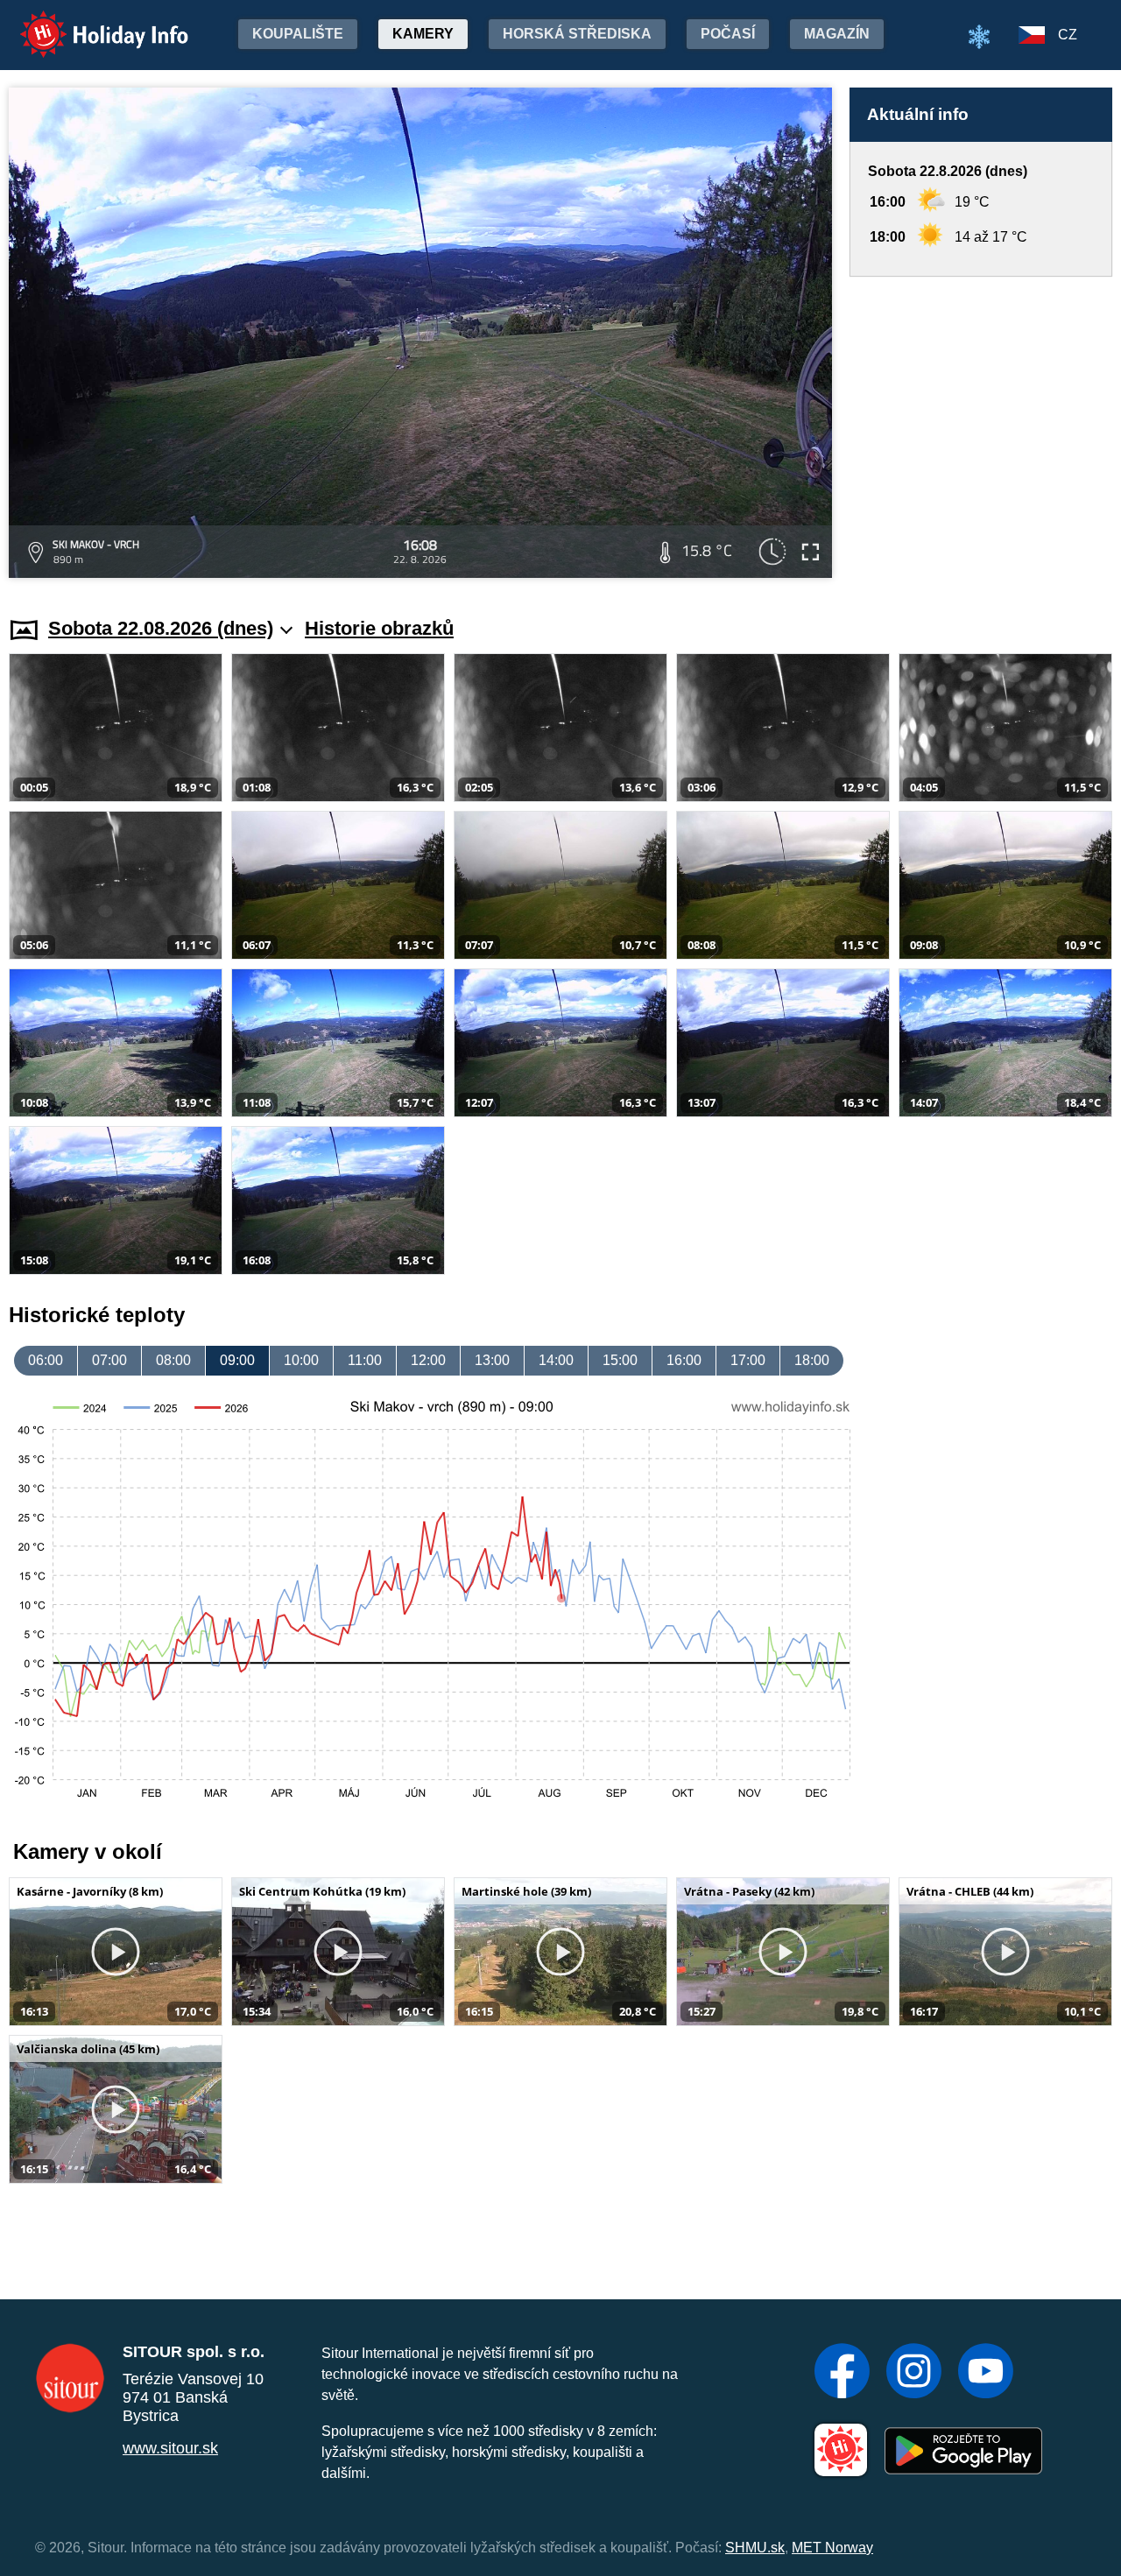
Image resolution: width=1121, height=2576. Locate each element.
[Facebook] (842, 2373)
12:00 (428, 1360)
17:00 (748, 1360)
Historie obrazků (379, 628)
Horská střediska (577, 34)
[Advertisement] (981, 430)
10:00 (301, 1360)
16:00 (684, 1360)
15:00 (620, 1360)
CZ (1068, 35)
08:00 (173, 1360)
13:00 (492, 1360)
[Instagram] (914, 2373)
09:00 (237, 1360)
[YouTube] (986, 2373)
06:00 (46, 1360)
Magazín (837, 34)
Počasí (728, 34)
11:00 (365, 1360)
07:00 (109, 1360)
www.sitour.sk (170, 2448)
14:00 (556, 1360)
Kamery (423, 34)
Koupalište (298, 34)
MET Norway (832, 2548)
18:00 (812, 1360)
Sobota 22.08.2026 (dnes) (161, 628)
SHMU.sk (755, 2548)
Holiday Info (88, 22)
